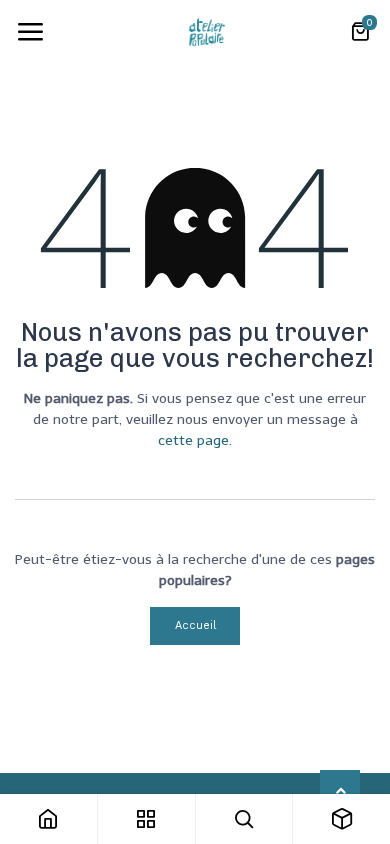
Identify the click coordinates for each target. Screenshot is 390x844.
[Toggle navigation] (30, 32)
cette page (193, 440)
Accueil (195, 625)
